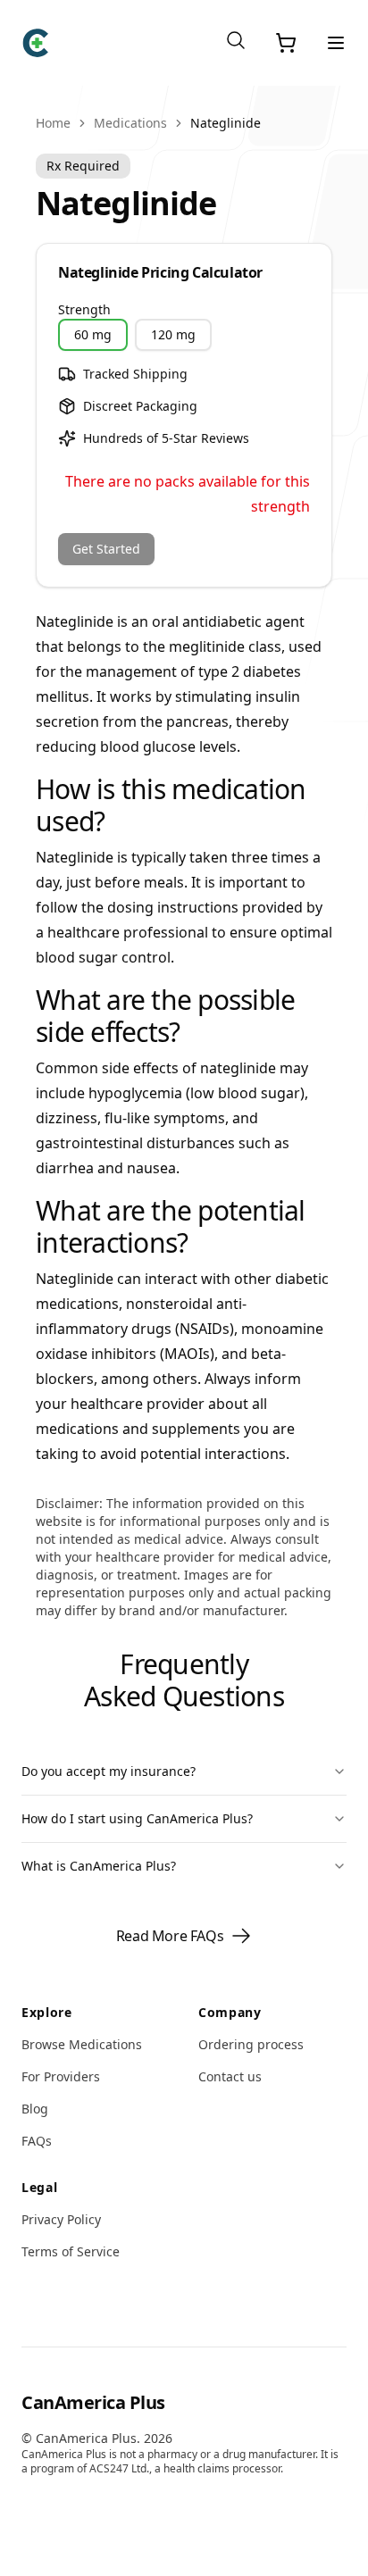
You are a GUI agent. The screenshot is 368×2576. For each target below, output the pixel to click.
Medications (130, 123)
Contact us (230, 2076)
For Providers (61, 2076)
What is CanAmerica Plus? (99, 1866)
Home (53, 123)
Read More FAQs (170, 1936)
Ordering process (251, 2044)
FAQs (37, 2141)
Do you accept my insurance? (109, 1771)
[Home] (36, 43)
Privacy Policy (61, 2219)
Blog (35, 2109)
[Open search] (236, 40)
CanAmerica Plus (93, 2402)
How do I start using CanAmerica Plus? (137, 1818)
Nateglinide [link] (226, 123)
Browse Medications (82, 2044)
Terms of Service (71, 2251)
